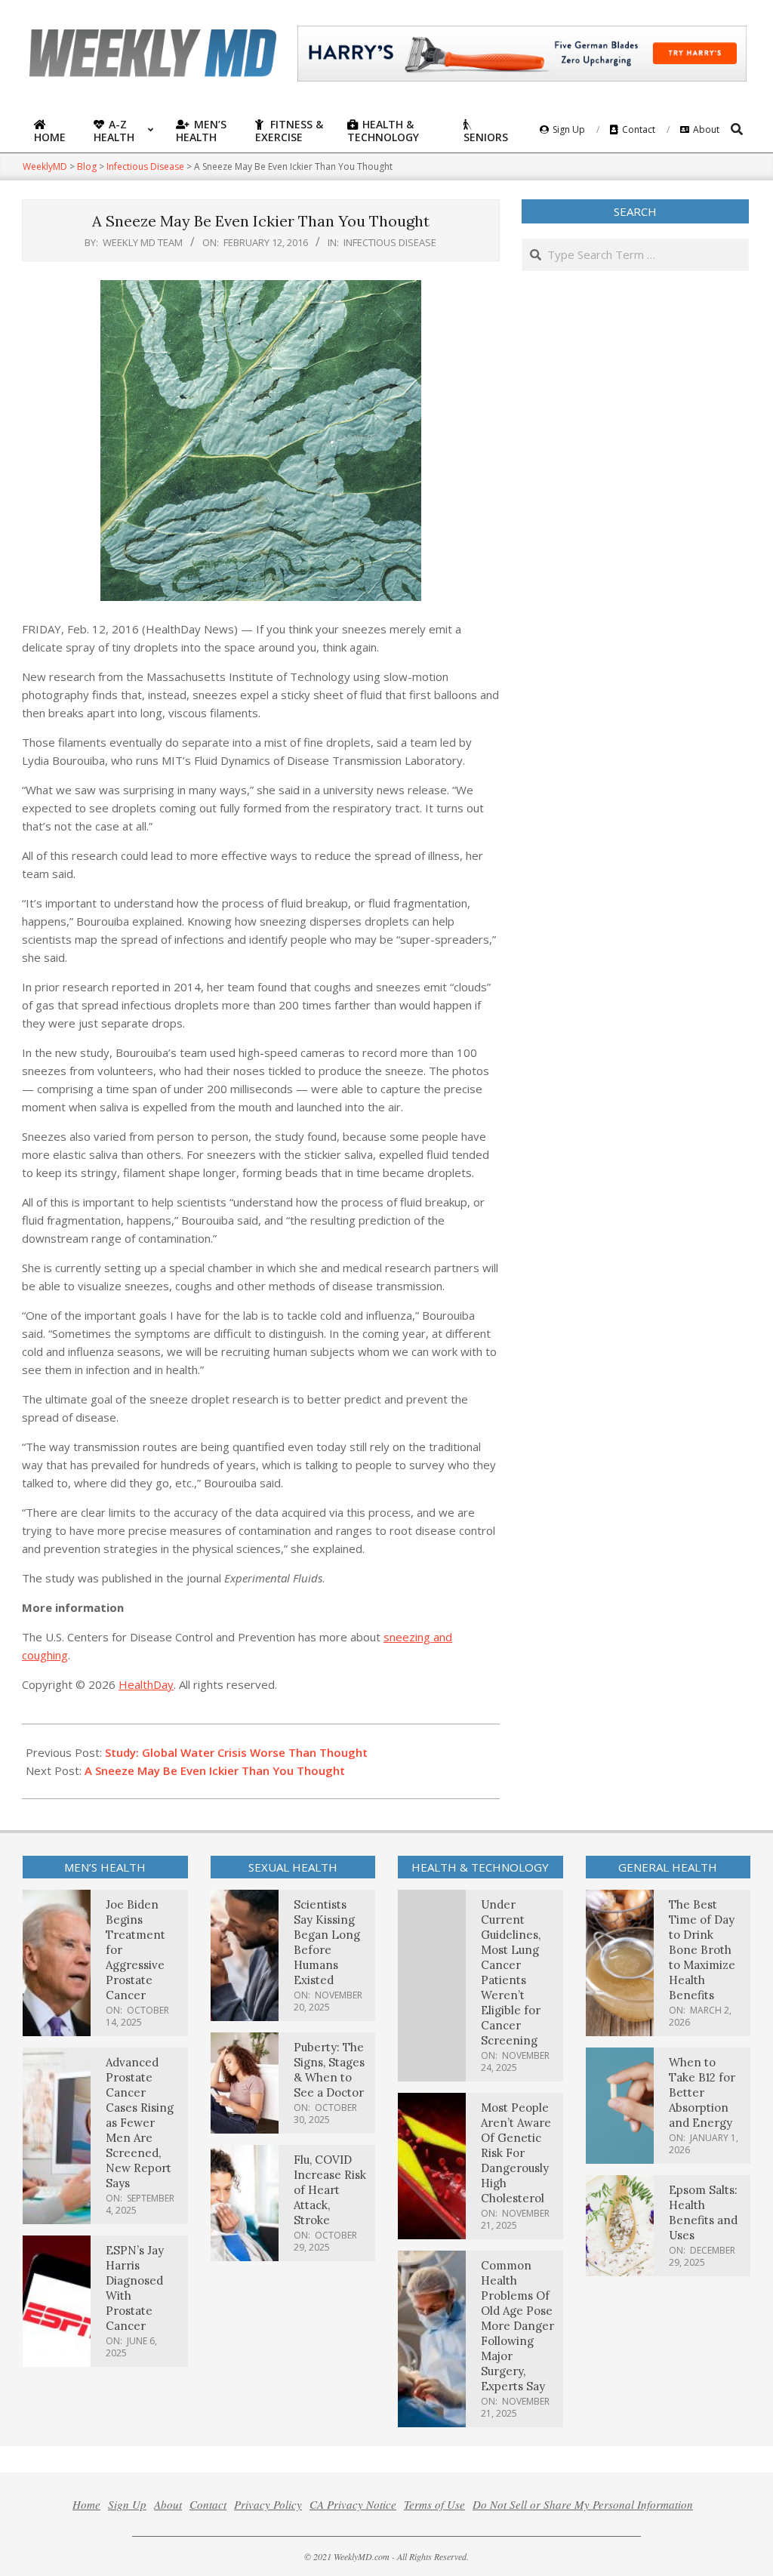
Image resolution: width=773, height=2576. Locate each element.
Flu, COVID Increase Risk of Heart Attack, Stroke (330, 2190)
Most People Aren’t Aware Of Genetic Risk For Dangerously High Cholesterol (516, 2153)
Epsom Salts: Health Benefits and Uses (703, 2212)
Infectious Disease (390, 242)
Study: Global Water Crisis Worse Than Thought (236, 1752)
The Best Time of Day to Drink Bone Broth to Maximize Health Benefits (702, 1950)
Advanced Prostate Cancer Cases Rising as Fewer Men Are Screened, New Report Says (140, 2123)
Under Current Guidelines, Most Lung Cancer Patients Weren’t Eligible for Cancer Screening (511, 1972)
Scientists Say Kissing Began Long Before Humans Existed (327, 1942)
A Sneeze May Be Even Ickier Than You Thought (215, 1770)
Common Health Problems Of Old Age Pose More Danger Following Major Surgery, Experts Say (517, 2326)
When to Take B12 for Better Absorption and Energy (702, 2092)
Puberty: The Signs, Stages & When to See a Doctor (329, 2070)
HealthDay (146, 1684)
